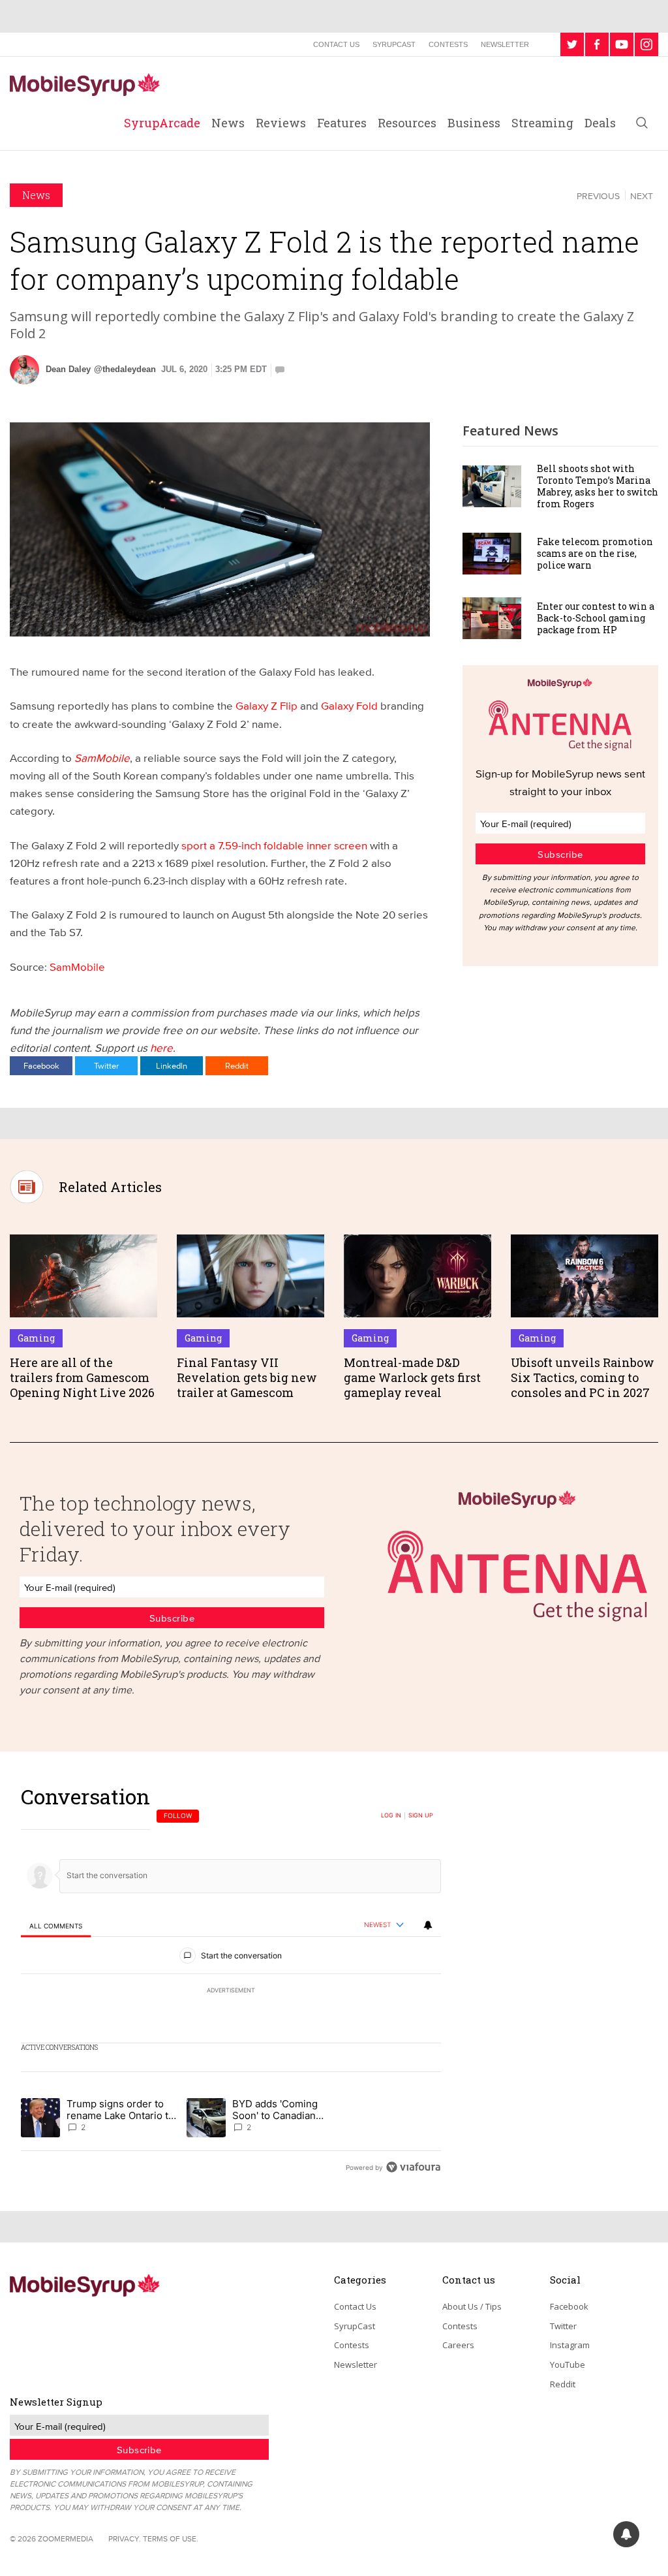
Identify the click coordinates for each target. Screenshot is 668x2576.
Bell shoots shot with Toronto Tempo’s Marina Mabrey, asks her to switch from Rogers (598, 486)
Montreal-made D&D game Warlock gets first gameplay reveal (412, 1378)
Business (474, 123)
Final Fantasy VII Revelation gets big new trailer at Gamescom (247, 1378)
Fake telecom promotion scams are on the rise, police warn (595, 553)
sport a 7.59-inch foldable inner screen (273, 845)
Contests (448, 44)
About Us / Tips (472, 2306)
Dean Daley (68, 369)
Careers (458, 2345)
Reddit (237, 1065)
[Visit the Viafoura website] (413, 2167)
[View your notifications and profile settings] (428, 1925)
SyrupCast (394, 44)
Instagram (570, 2345)
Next (642, 196)
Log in (391, 1815)
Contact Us (336, 44)
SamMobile (77, 966)
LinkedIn (172, 1065)
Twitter (106, 1065)
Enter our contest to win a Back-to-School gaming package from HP (596, 618)
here (161, 1047)
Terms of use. (171, 2538)
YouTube (568, 2364)
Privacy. (125, 2538)
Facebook (41, 1065)
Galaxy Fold (348, 705)
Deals (600, 123)
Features (342, 123)
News (228, 123)
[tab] (56, 1925)
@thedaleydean (125, 369)
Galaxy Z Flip (266, 705)
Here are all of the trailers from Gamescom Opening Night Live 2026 (82, 1378)
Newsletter (505, 44)
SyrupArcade (162, 123)
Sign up (421, 1815)
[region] (231, 1982)
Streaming (542, 123)
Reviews (281, 123)
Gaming (36, 1338)
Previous (598, 196)
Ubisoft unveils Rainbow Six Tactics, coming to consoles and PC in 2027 (583, 1378)
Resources (407, 123)
